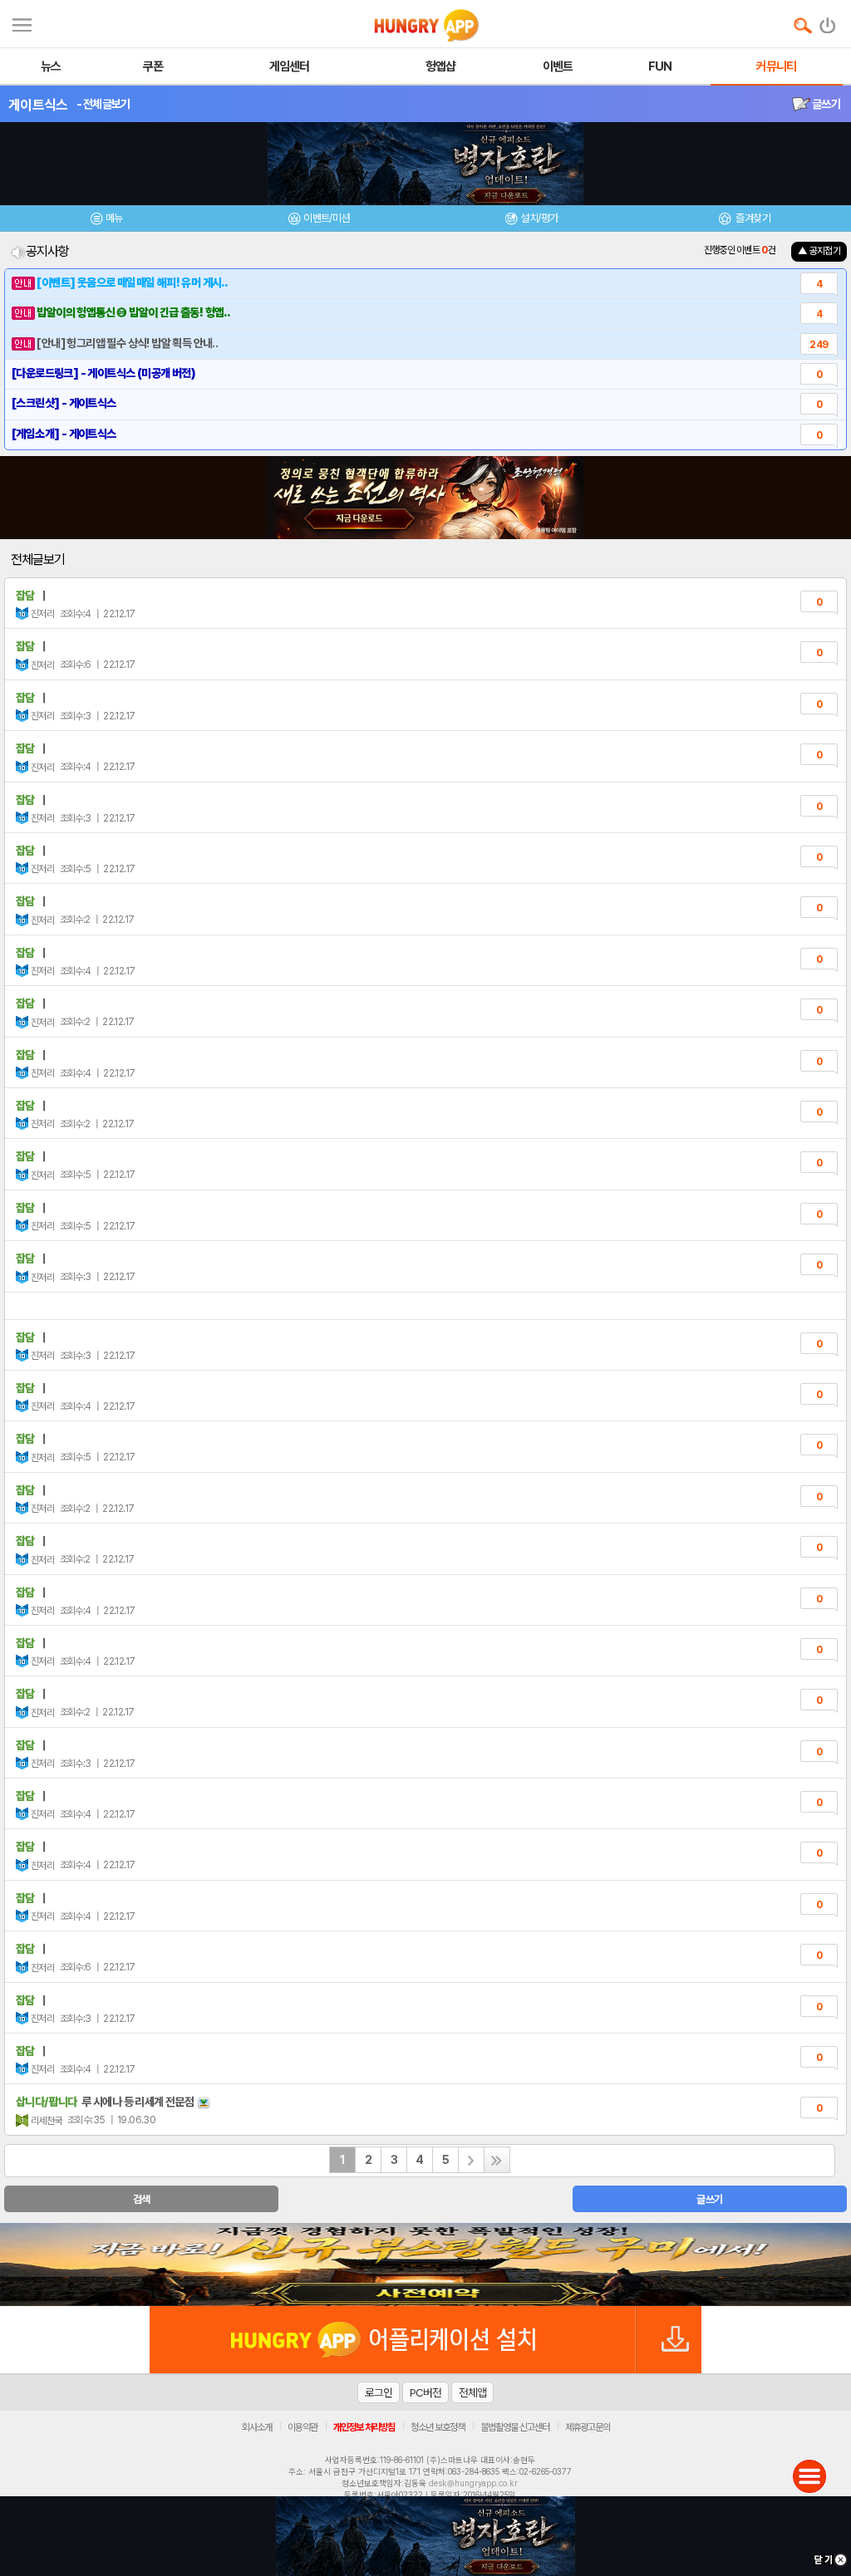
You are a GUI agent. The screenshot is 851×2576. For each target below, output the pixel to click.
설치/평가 (539, 218)
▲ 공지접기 (819, 251)
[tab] (106, 221)
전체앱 (472, 2392)
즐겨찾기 (752, 218)
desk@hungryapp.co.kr (473, 2483)
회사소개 (257, 2427)
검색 (142, 2199)
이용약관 (303, 2427)
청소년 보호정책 (438, 2427)
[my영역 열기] (22, 23)
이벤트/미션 (326, 218)
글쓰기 (825, 104)
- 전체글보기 (103, 104)
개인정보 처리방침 (364, 2427)
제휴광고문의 (588, 2427)
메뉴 (114, 218)
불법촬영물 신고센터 (515, 2427)
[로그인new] (828, 22)
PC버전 (425, 2392)
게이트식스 (38, 105)
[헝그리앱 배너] (425, 2264)
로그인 (379, 2392)
